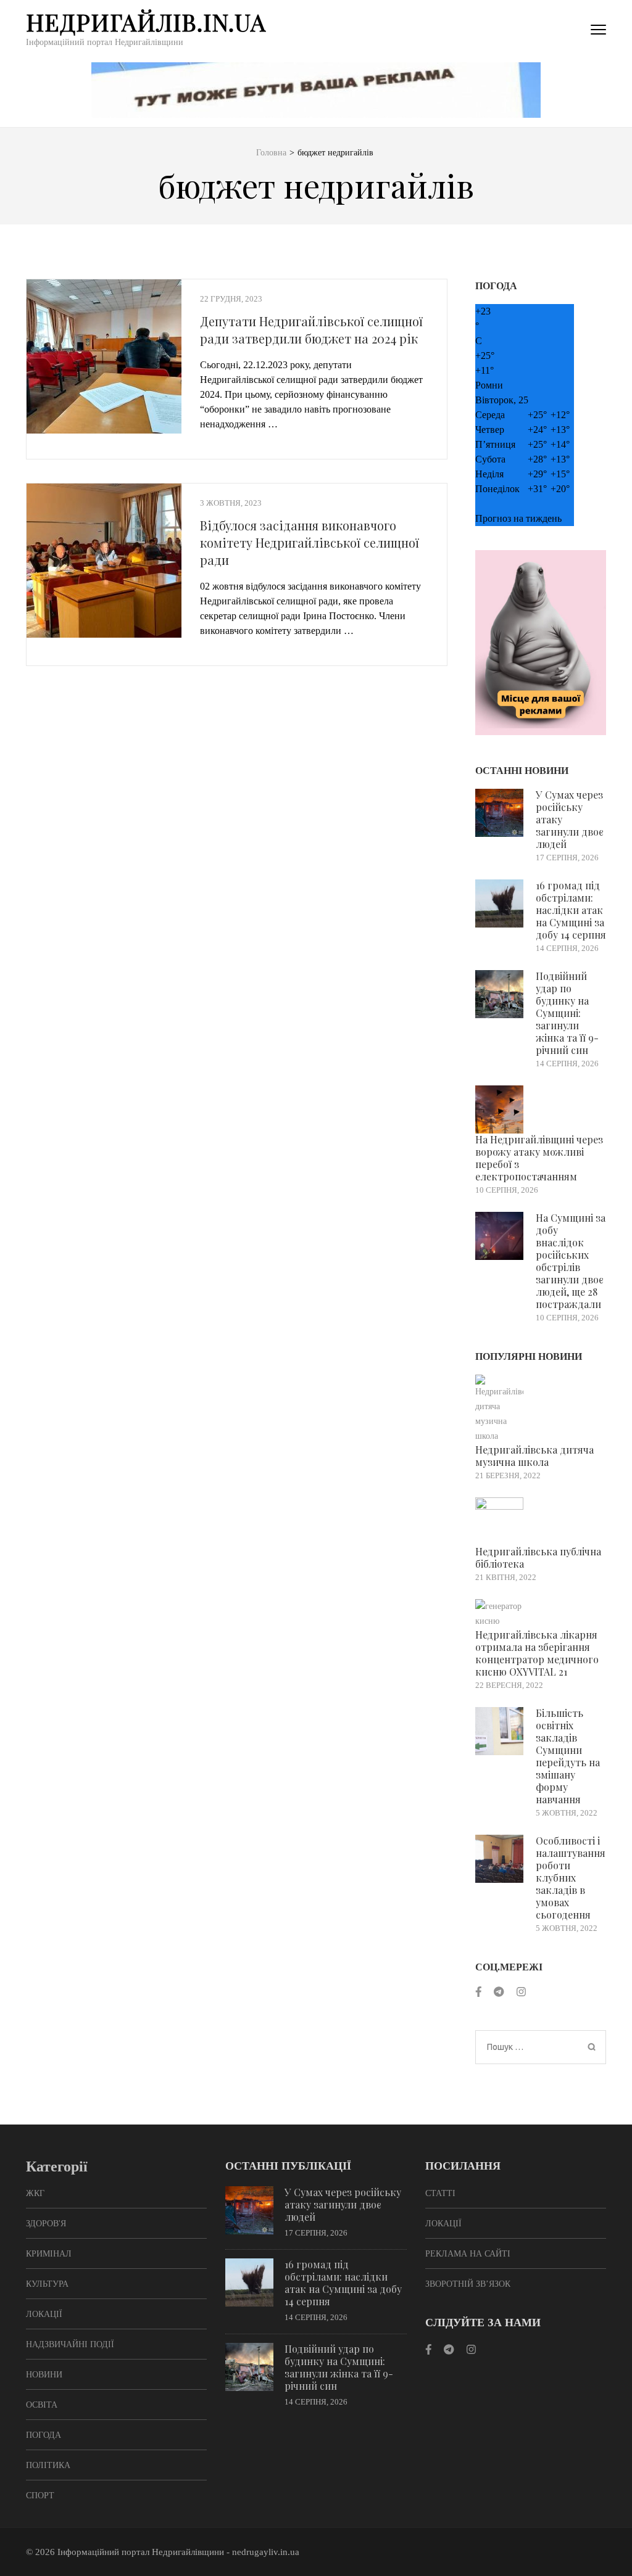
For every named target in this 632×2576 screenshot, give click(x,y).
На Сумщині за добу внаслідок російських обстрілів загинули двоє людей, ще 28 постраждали (571, 1261)
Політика (48, 2465)
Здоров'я (46, 2224)
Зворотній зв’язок (468, 2284)
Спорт (40, 2496)
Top (603, 2547)
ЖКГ (35, 2193)
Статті (440, 2193)
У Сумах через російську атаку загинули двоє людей (343, 2204)
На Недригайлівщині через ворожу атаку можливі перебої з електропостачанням (539, 1158)
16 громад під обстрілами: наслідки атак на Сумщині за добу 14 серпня (571, 910)
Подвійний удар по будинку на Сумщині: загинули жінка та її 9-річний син (567, 1013)
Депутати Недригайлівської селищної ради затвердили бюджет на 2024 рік (311, 330)
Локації (44, 2314)
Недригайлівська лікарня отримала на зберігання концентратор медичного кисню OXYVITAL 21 (537, 1653)
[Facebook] (479, 1992)
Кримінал (49, 2254)
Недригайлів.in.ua (146, 22)
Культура (47, 2284)
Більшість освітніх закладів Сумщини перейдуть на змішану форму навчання (568, 1756)
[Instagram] (521, 1992)
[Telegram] (499, 1992)
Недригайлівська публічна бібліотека (538, 1558)
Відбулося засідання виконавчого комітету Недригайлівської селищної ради (310, 542)
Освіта (42, 2405)
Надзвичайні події (70, 2344)
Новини (44, 2375)
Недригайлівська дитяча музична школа (534, 1456)
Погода (44, 2435)
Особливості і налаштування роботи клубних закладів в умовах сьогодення (571, 1878)
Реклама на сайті (468, 2254)
